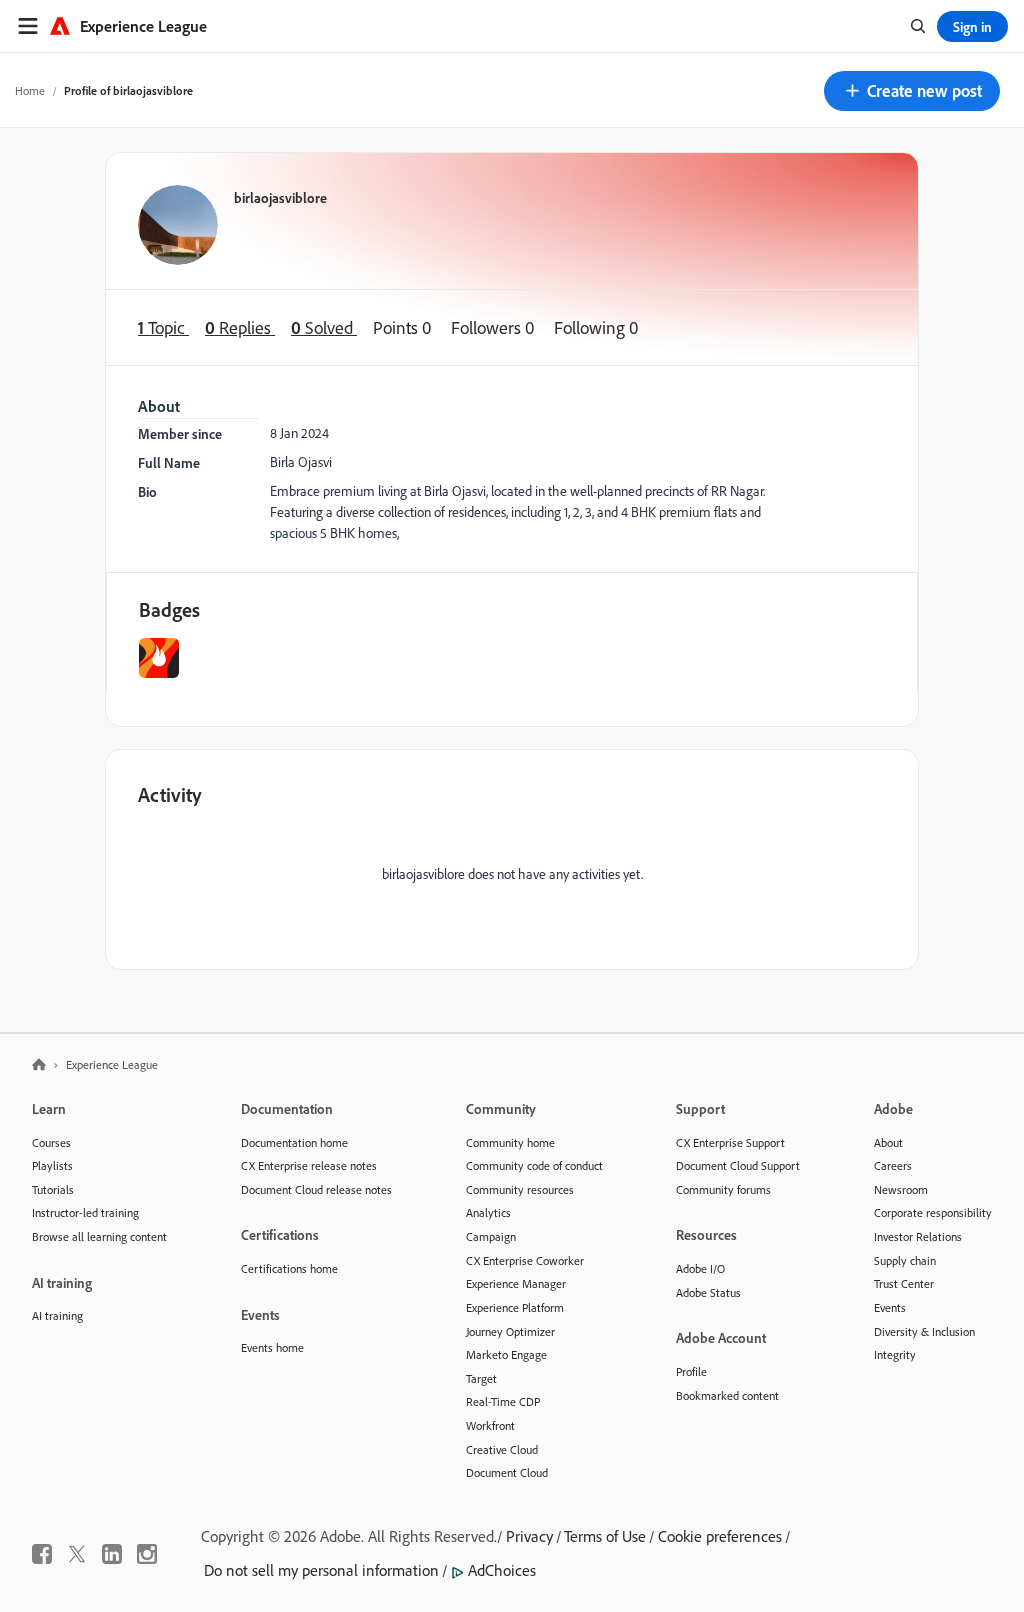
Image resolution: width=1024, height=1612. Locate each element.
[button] (912, 91)
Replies (240, 327)
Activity (170, 794)
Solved (324, 327)
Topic (163, 327)
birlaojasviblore (280, 197)
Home (30, 90)
